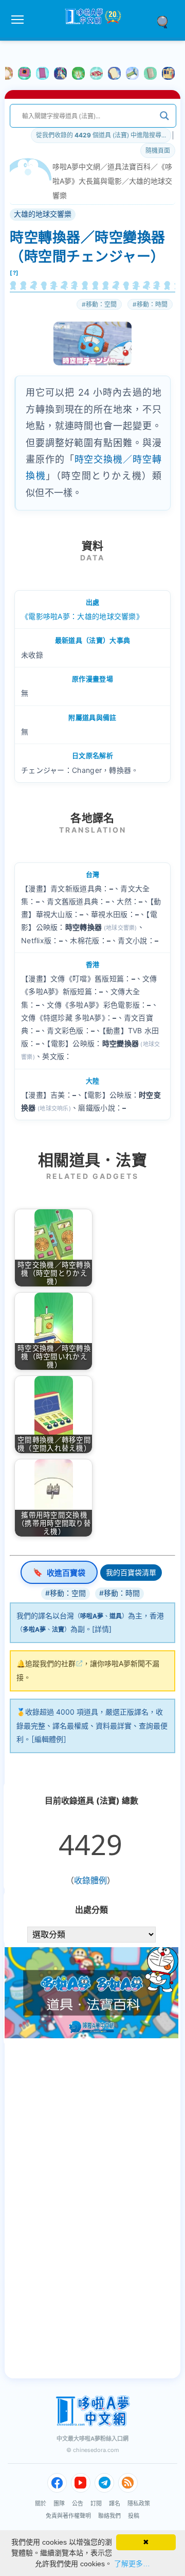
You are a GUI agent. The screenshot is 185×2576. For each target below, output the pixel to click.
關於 (41, 2503)
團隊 (59, 2503)
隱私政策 (139, 2503)
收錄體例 (90, 1880)
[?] (14, 273)
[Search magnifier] (164, 116)
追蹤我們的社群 (50, 1663)
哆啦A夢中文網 (76, 166)
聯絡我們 (109, 2516)
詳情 (102, 1629)
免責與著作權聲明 (68, 2516)
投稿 (134, 2516)
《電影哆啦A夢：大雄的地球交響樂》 (82, 616)
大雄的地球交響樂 (43, 214)
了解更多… (132, 2564)
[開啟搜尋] (166, 21)
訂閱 (96, 2503)
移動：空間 (101, 304)
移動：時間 (152, 304)
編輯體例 (49, 1739)
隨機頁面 (158, 151)
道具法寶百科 (129, 166)
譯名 (115, 2503)
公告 (78, 2503)
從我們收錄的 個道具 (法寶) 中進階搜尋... (101, 135)
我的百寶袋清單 (131, 1572)
